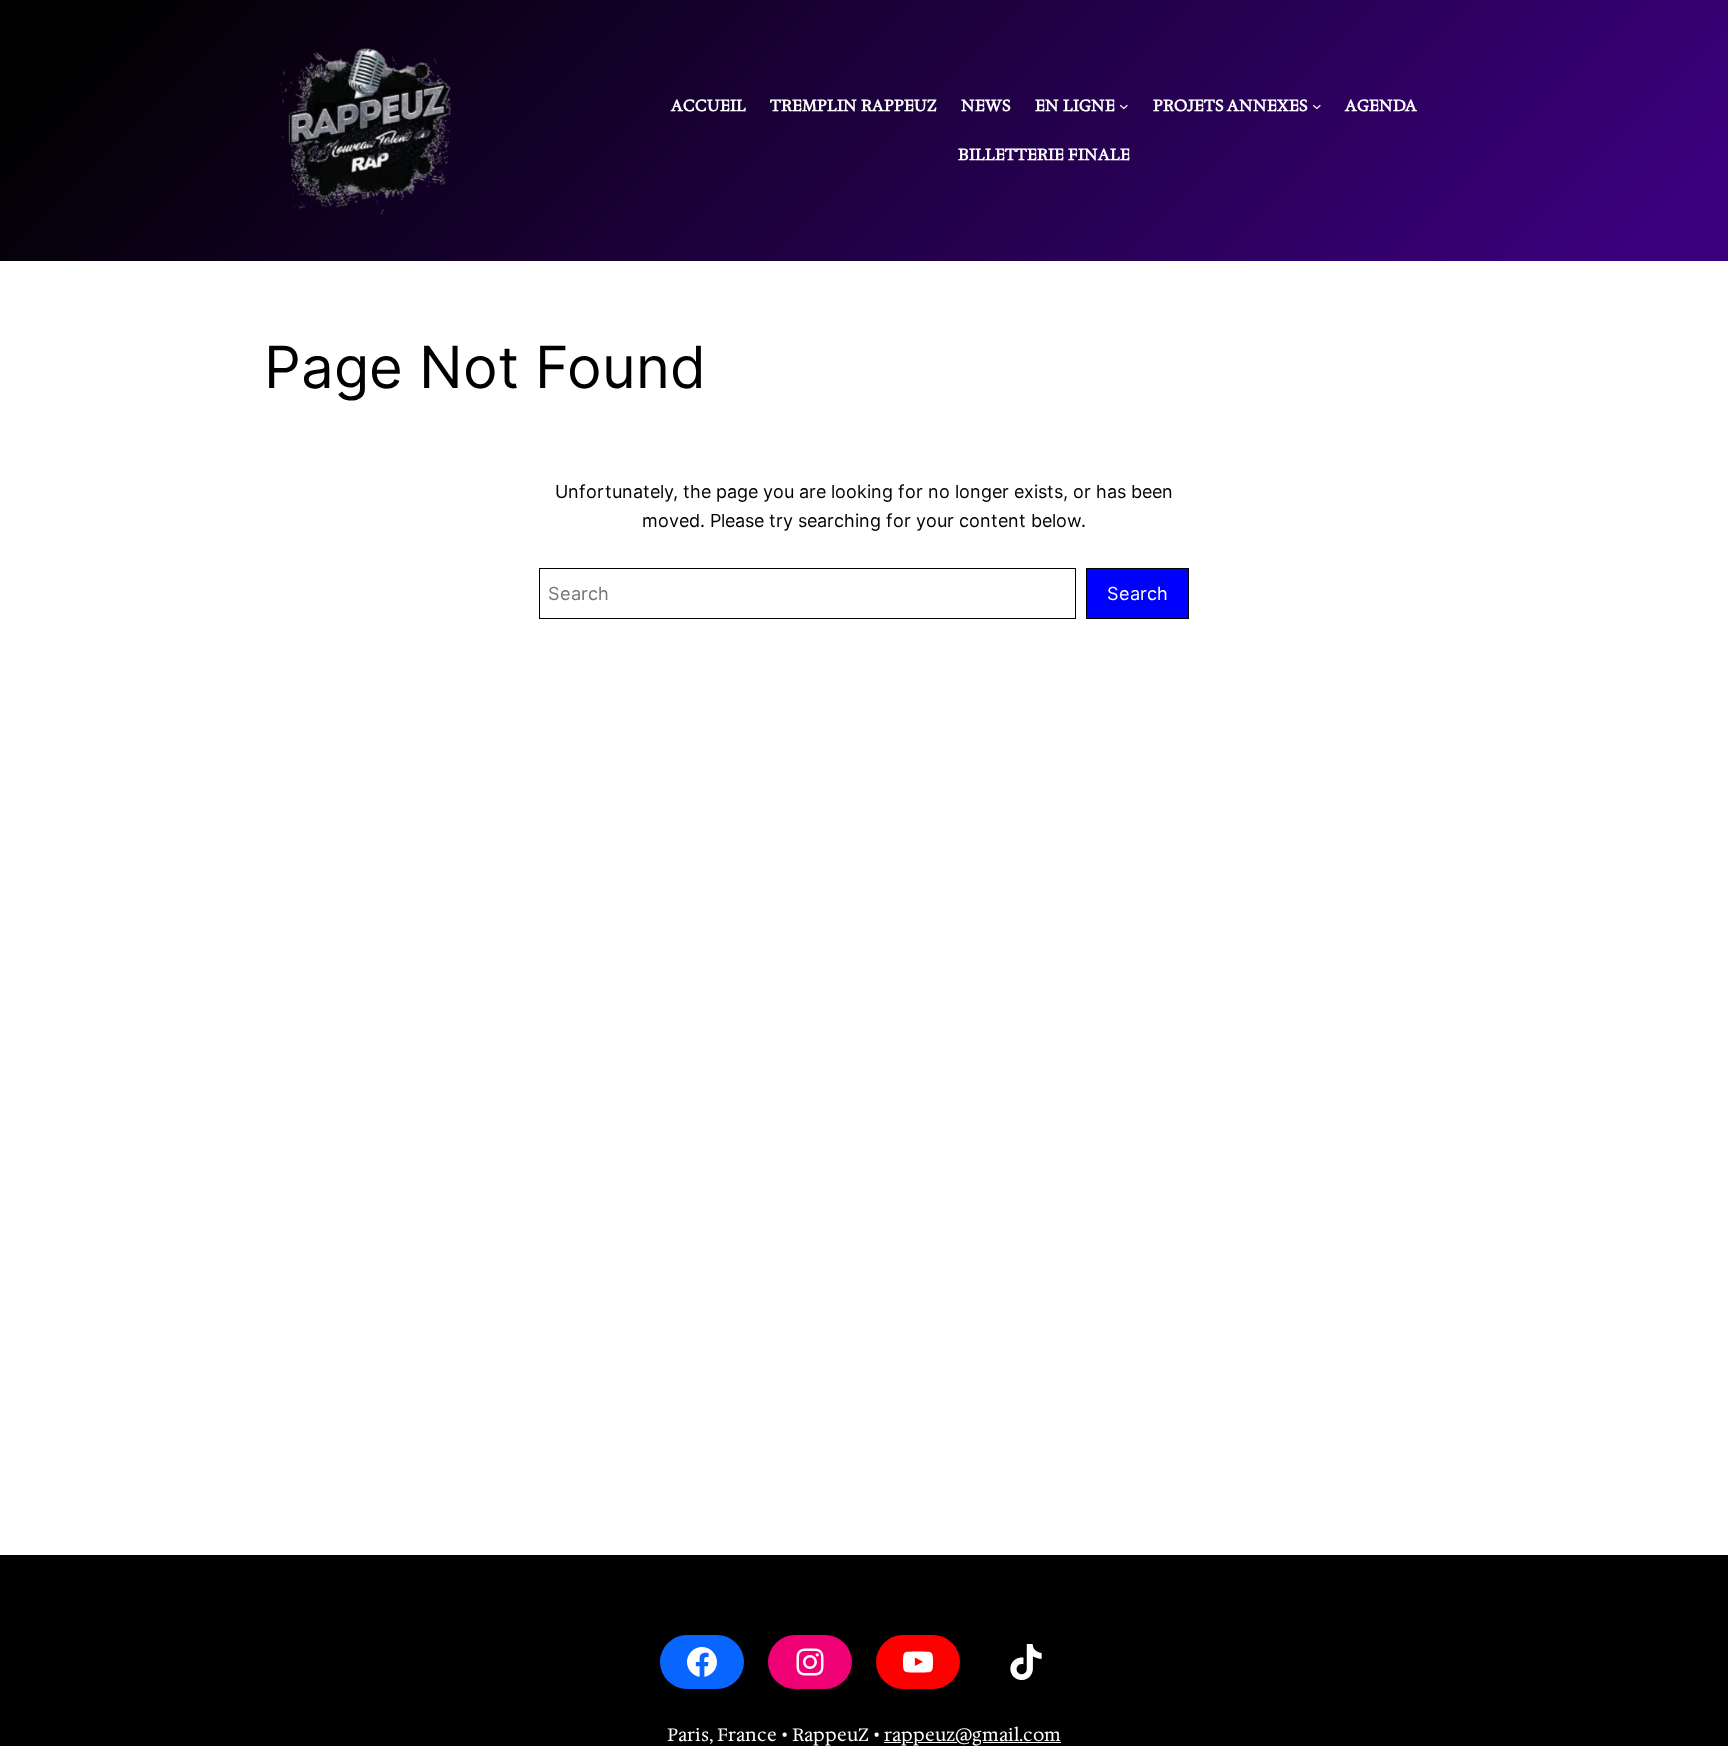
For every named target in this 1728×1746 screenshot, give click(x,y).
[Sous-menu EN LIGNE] (1124, 106)
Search (1137, 593)
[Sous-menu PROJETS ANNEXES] (1317, 106)
